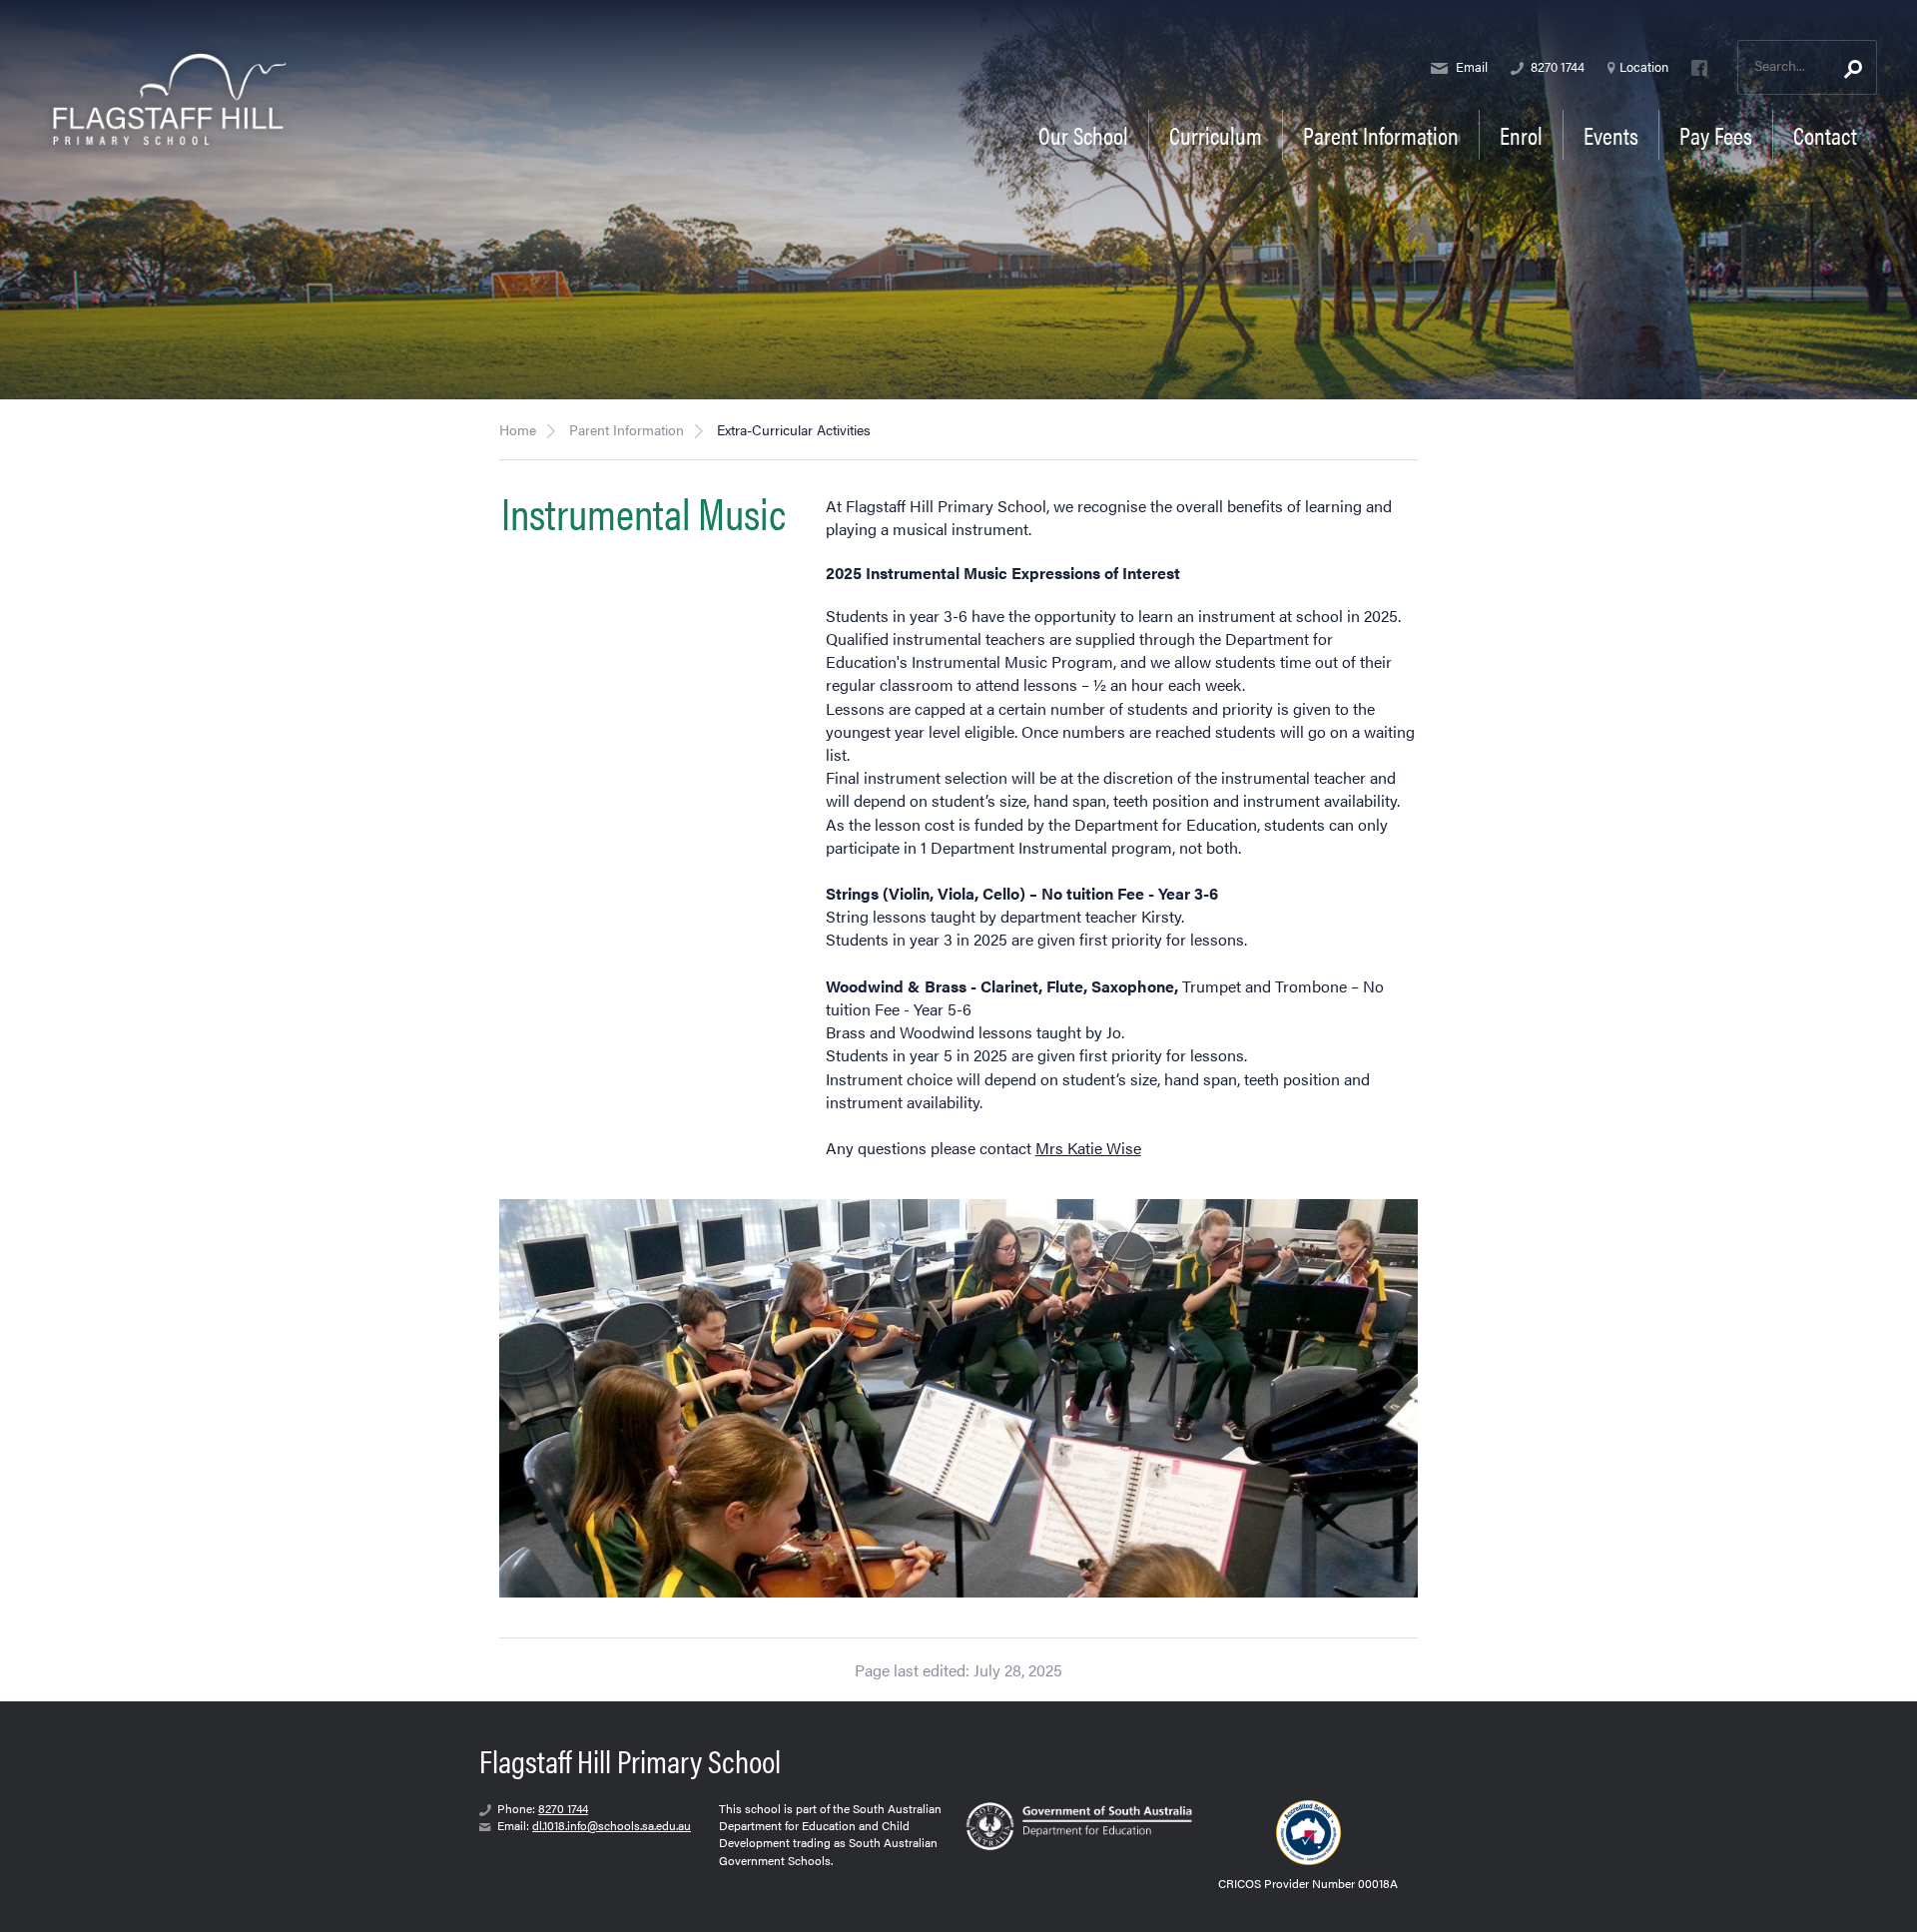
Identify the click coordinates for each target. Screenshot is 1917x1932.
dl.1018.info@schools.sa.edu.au (612, 1825)
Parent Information (627, 429)
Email (1470, 66)
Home (518, 429)
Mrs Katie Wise (1088, 1148)
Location (1644, 66)
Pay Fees (1716, 135)
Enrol (1521, 135)
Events (1611, 135)
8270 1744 (1556, 66)
